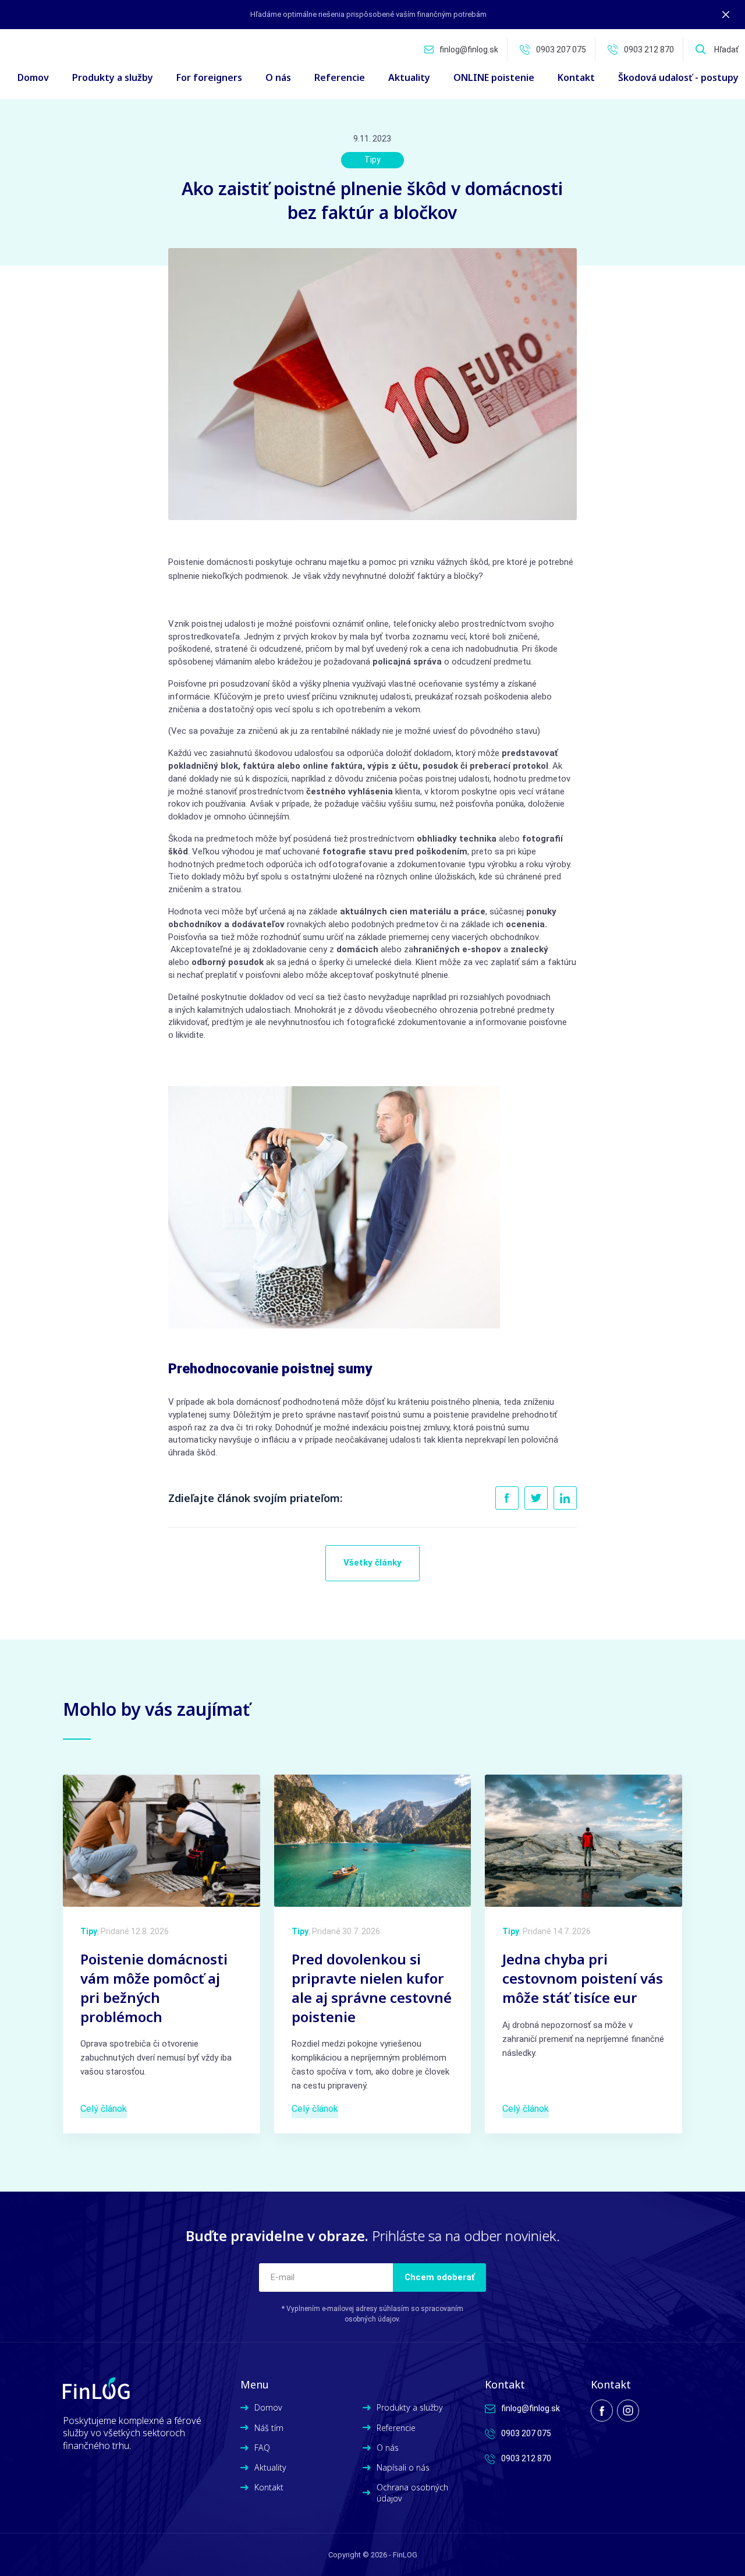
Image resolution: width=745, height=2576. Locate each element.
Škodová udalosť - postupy (678, 77)
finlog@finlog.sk (469, 50)
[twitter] (536, 1498)
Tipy (372, 160)
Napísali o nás (403, 2467)
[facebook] (507, 1498)
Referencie (340, 77)
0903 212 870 (649, 50)
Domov (33, 77)
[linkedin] (565, 1498)
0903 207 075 (561, 50)
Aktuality (409, 77)
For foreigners (209, 77)
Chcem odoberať (439, 2277)
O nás (278, 77)
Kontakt (576, 77)
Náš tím (269, 2428)
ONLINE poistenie (494, 77)
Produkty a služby (410, 2407)
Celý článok (104, 2109)
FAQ (262, 2448)
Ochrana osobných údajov (412, 2493)
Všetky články (372, 1563)
